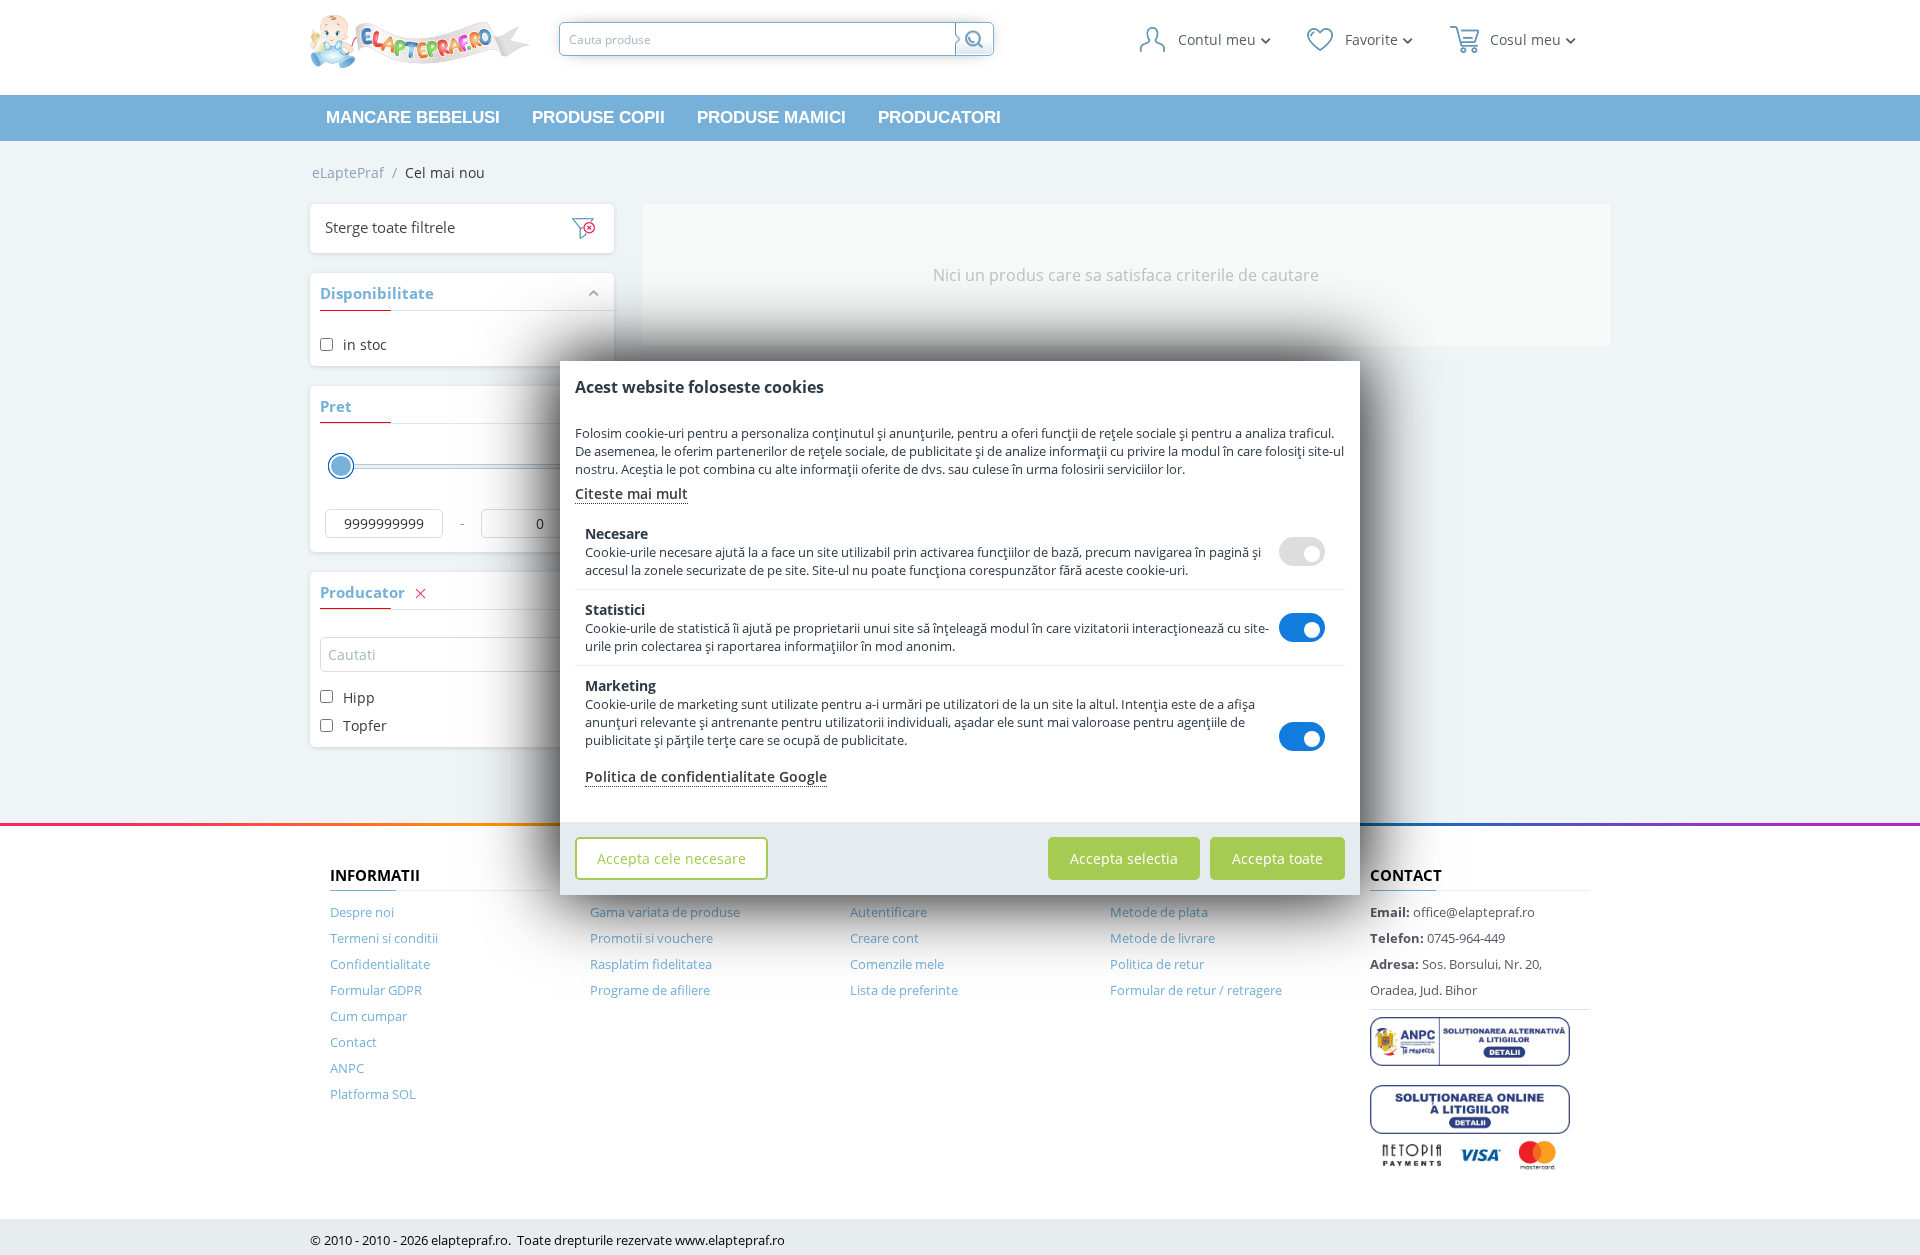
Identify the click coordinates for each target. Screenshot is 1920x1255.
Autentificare (888, 912)
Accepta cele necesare (671, 858)
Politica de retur (1157, 964)
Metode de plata (1159, 912)
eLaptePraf (348, 172)
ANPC (347, 1068)
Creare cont (884, 938)
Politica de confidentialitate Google (706, 776)
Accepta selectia (1124, 858)
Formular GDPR (376, 990)
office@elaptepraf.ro (1452, 912)
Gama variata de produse (665, 912)
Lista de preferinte (904, 990)
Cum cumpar (368, 1016)
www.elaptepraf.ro (730, 1240)
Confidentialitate (380, 964)
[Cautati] (974, 39)
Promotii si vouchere (651, 938)
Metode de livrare (1162, 938)
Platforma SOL (373, 1094)
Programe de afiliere (650, 990)
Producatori (939, 117)
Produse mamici (771, 117)
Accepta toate (1277, 858)
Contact (353, 1042)
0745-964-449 (1437, 938)
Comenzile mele (897, 964)
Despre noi (362, 912)
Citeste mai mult (631, 493)
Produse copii (598, 117)
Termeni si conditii (384, 938)
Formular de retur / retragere (1196, 990)
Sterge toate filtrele (390, 227)
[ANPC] (1470, 1040)
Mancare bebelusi (413, 117)
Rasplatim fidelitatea (651, 964)
